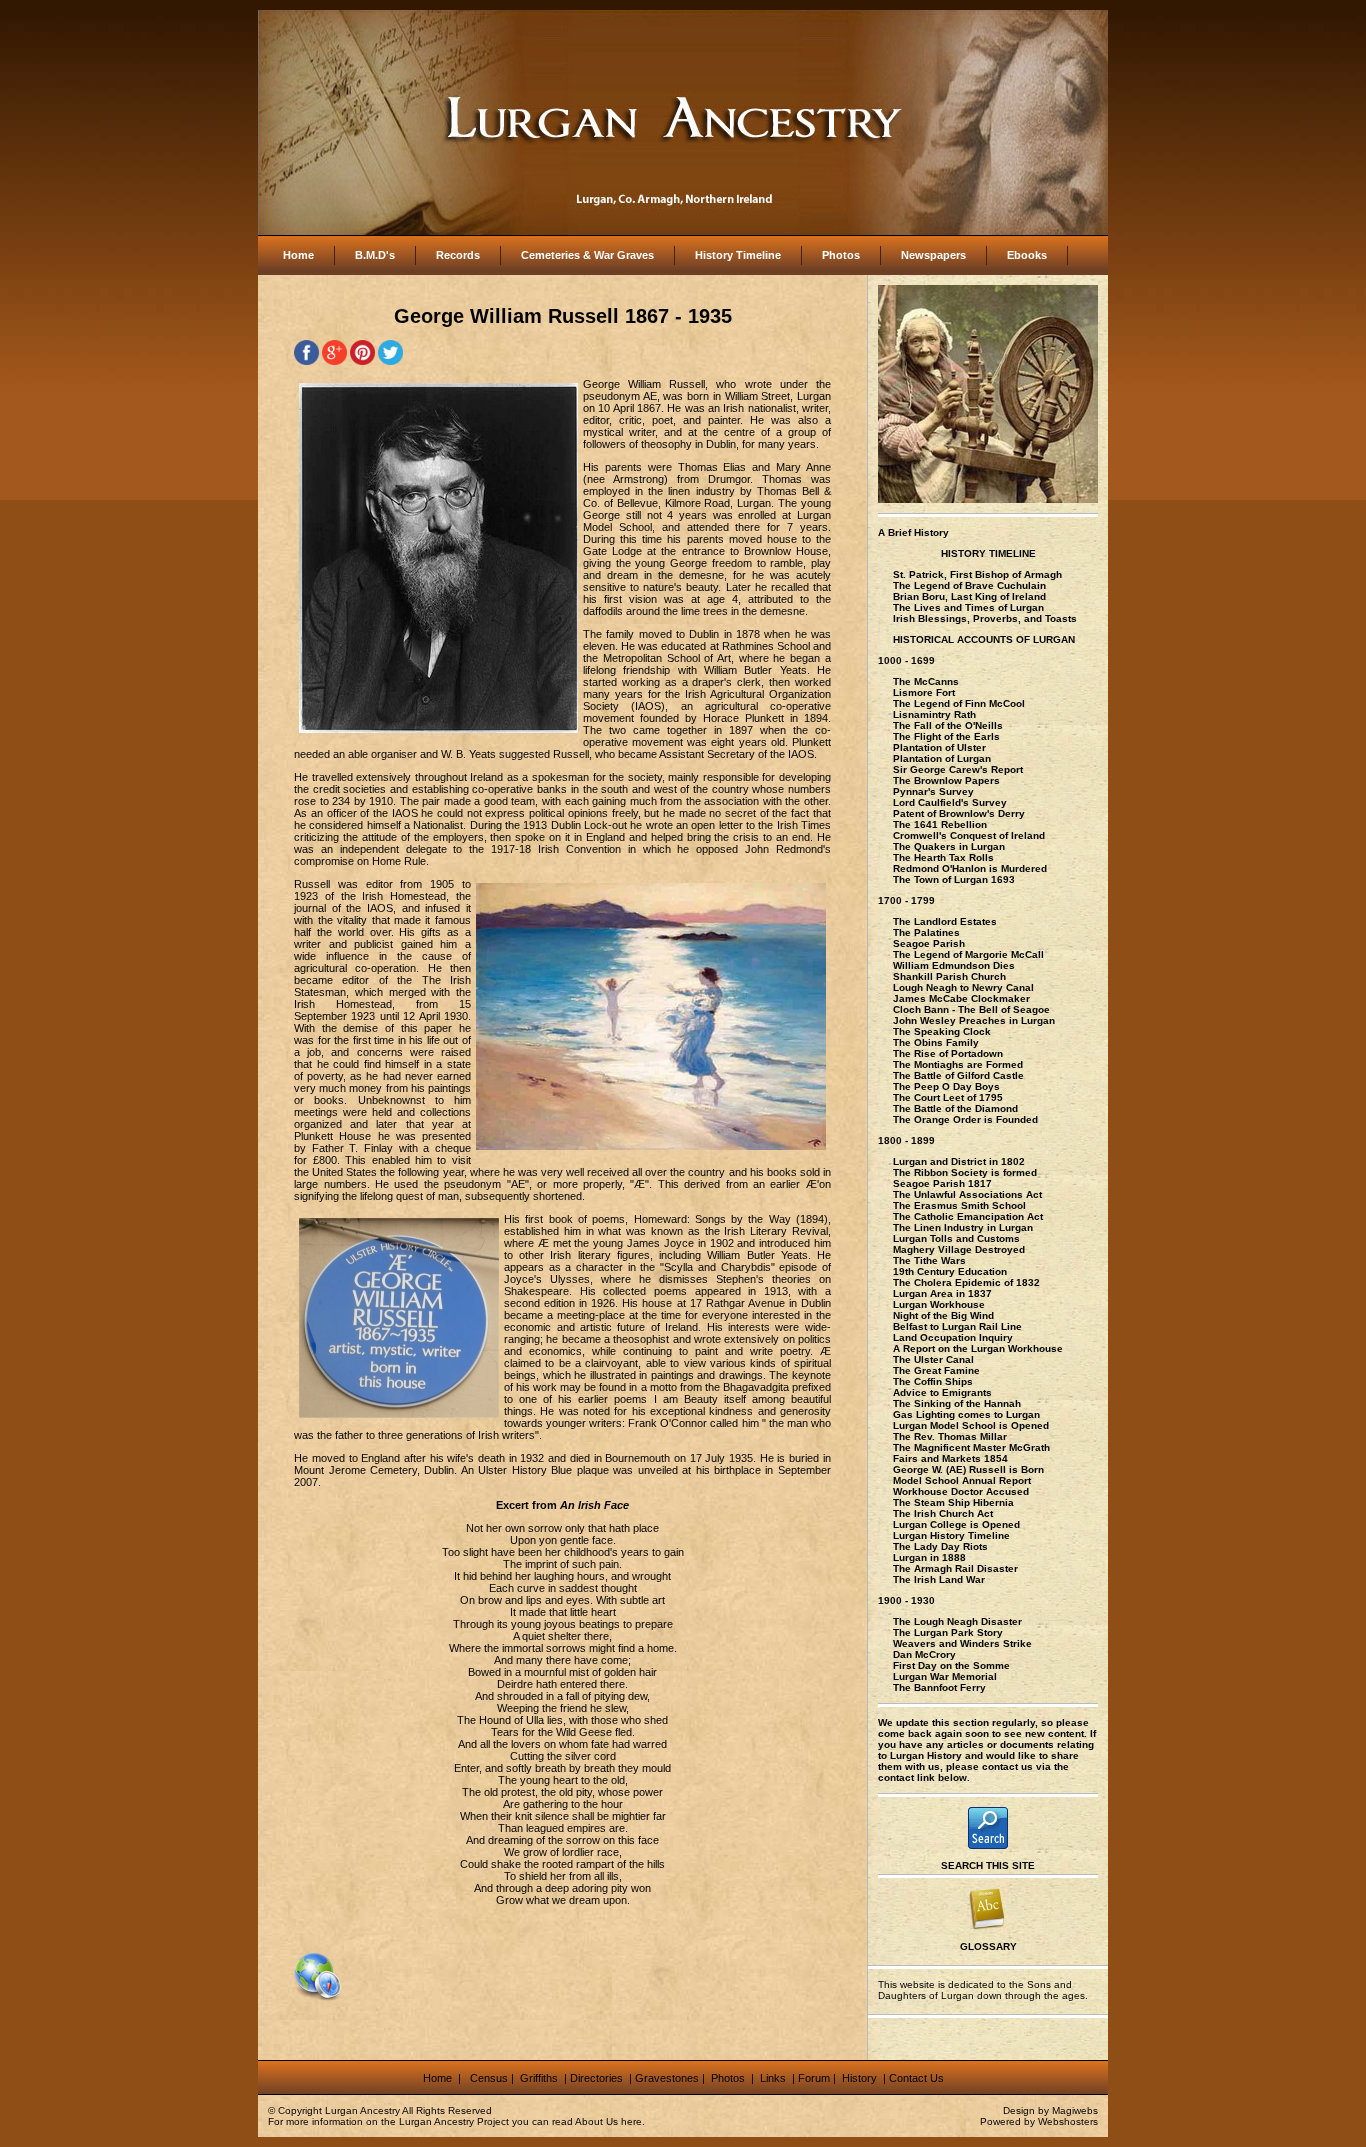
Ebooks (1027, 255)
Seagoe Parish (929, 943)
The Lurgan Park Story (948, 1632)
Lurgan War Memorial (945, 1676)
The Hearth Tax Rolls (943, 857)
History (858, 2078)
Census (489, 2078)
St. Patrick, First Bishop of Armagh (977, 574)
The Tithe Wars (929, 1260)
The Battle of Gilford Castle (958, 1075)
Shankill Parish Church (949, 976)
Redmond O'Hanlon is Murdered (970, 868)
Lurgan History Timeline (951, 1535)
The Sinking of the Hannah (957, 1403)
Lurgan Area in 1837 (942, 1293)
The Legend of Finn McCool (959, 703)
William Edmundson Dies (954, 965)
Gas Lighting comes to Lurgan (966, 1414)
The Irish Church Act (943, 1513)
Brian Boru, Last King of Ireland (969, 596)
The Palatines (926, 932)
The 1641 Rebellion (940, 824)
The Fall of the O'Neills (948, 725)
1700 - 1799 (906, 900)
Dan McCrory (924, 1654)
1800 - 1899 (906, 1140)
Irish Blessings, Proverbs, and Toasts (985, 618)
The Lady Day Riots (940, 1546)
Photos (841, 255)
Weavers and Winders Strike (962, 1643)
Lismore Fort (924, 692)
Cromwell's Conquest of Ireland (969, 835)
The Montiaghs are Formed (958, 1064)
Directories (596, 2078)
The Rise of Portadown (948, 1053)
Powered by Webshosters (1039, 2121)
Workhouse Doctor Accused (961, 1491)
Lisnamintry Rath (934, 714)
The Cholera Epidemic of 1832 (966, 1282)
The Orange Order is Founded (965, 1119)
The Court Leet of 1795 (948, 1097)
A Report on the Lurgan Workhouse (978, 1348)
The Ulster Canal (933, 1359)
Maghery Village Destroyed (959, 1249)
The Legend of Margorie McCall (968, 954)
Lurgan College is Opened (956, 1524)
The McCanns (926, 681)
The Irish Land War (939, 1579)
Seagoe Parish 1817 (942, 1183)
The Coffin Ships (933, 1381)
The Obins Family (936, 1042)
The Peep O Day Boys (946, 1086)
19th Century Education (950, 1271)
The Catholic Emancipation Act (968, 1216)
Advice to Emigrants (942, 1392)
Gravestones (667, 2078)
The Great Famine (936, 1370)
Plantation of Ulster (939, 747)
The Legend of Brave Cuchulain (969, 585)
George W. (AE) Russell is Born (968, 1469)
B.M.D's (375, 255)
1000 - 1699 (906, 660)
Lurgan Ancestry (362, 2110)
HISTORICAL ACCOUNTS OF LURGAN (984, 639)
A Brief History (913, 532)
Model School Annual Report (962, 1480)
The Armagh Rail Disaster (955, 1568)
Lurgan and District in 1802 (959, 1161)
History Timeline (738, 255)
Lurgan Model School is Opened (971, 1425)
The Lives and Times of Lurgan (968, 607)
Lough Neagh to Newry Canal (963, 987)
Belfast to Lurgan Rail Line (957, 1326)
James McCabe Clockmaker (961, 998)
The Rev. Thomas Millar (950, 1436)
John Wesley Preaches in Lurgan (974, 1020)
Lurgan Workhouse (939, 1304)
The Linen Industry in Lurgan (963, 1227)
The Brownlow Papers (946, 780)
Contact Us (916, 2078)
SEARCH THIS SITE (988, 1865)
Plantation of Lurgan (942, 758)
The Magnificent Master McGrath (971, 1447)
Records (458, 255)
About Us (596, 2121)
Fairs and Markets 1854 (950, 1458)
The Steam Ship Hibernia (953, 1502)
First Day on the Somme (951, 1665)
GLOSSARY (988, 1946)
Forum (814, 2078)
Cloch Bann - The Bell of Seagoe (971, 1009)
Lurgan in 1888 (929, 1557)
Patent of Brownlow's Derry (959, 813)
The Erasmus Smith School (959, 1205)
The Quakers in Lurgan (949, 846)
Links (774, 2078)
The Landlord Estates (945, 921)
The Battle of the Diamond (955, 1108)
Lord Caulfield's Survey (950, 802)
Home (298, 255)
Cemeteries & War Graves (587, 255)
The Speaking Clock (942, 1031)
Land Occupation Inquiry (953, 1337)
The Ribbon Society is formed (965, 1172)
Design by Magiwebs (1050, 2110)
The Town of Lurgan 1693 (954, 879)
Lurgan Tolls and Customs (956, 1238)
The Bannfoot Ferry (939, 1687)
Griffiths (537, 2078)
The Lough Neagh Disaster (957, 1621)
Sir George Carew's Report (958, 769)
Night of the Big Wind (943, 1315)
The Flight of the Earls (946, 736)
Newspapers (933, 255)
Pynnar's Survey (933, 791)
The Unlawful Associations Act (967, 1194)
